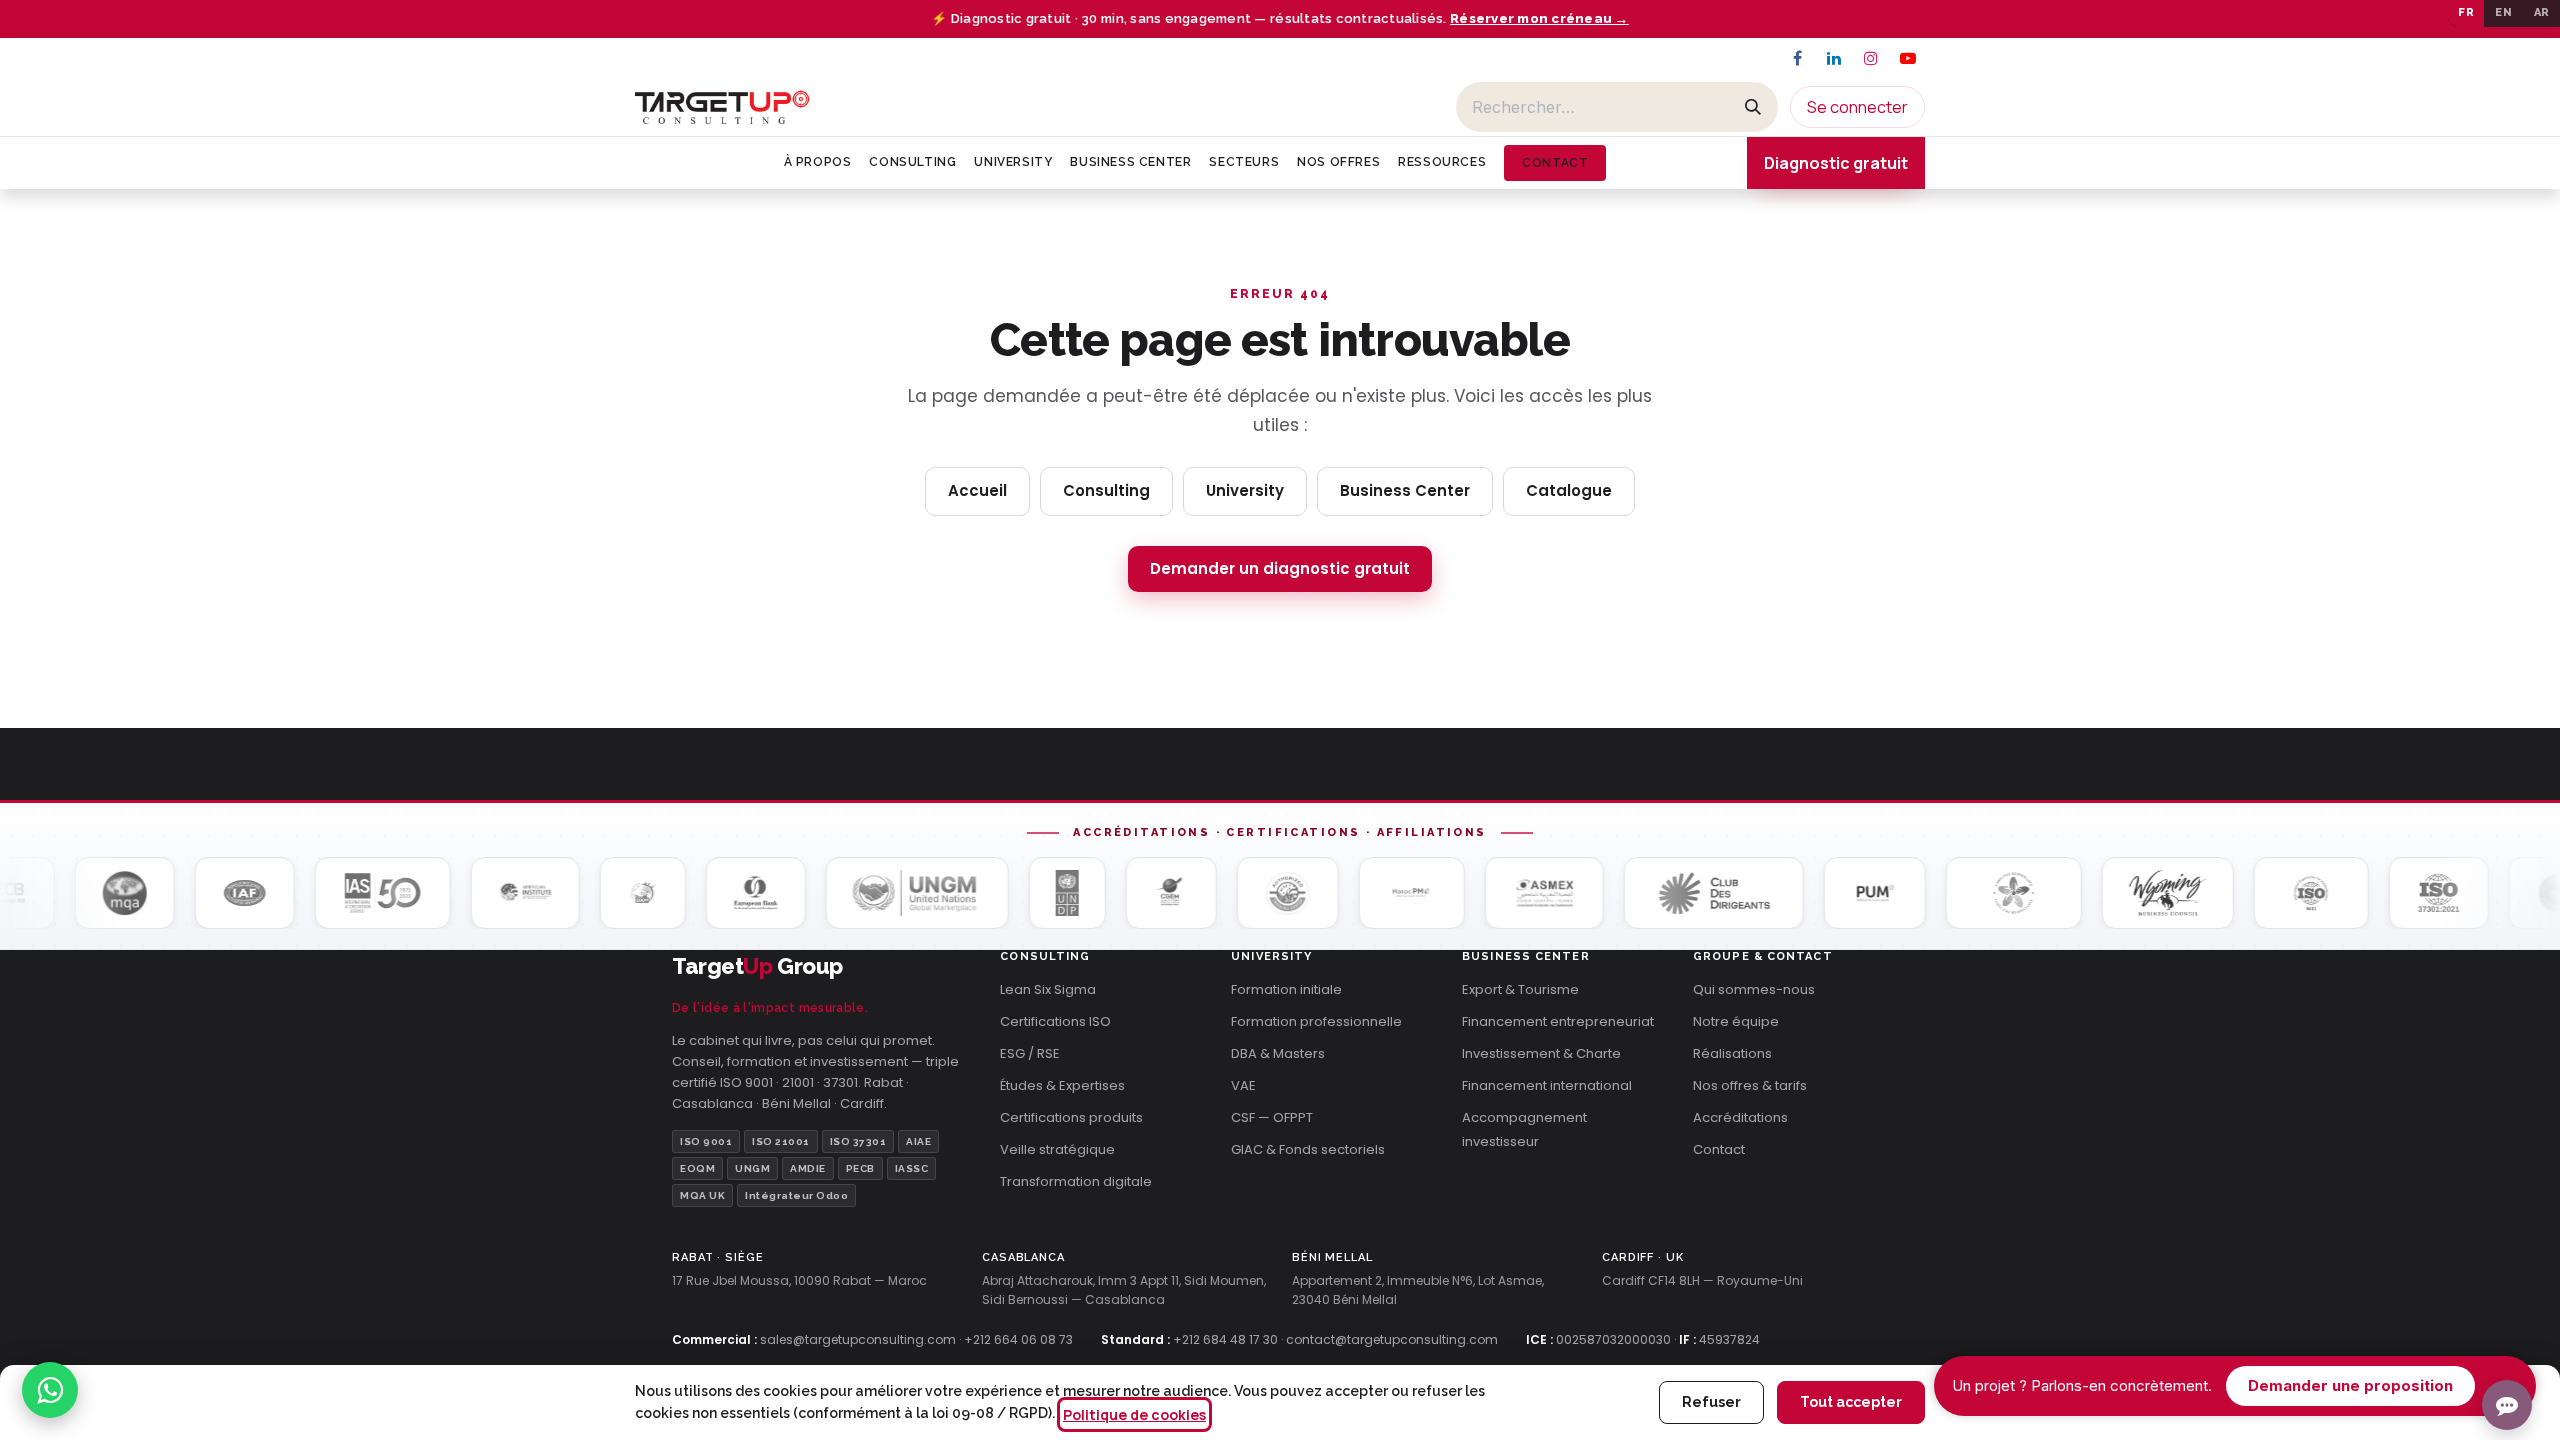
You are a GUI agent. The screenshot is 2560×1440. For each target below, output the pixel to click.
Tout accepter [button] (1851, 1402)
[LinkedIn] (1834, 58)
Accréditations (1740, 1117)
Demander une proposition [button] (2350, 1385)
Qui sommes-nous (1754, 989)
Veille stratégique (1057, 1149)
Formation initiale (1286, 989)
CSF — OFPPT (1272, 1117)
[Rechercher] (1753, 107)
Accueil (977, 490)
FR (2466, 12)
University (1245, 490)
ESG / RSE (1030, 1053)
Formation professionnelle (1316, 1021)
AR (2542, 12)
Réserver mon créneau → (1539, 18)
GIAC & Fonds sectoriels (1308, 1149)
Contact (1719, 1149)
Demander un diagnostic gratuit (1280, 568)
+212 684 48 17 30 (1225, 1339)
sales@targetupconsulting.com (858, 1339)
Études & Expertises (1062, 1085)
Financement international (1547, 1085)
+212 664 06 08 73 (1018, 1339)
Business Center (1405, 490)
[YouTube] (1908, 58)
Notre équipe (1736, 1021)
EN (2503, 12)
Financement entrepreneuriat (1558, 1021)
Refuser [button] (1711, 1402)
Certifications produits (1071, 1117)
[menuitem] (818, 162)
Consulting (1106, 490)
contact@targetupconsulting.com (1392, 1339)
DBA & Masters (1278, 1053)
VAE (1243, 1085)
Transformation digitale (1076, 1181)
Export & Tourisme (1520, 989)
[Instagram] (1871, 58)
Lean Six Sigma (1048, 989)
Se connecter (1857, 107)
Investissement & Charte (1541, 1053)
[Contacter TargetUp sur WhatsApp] (50, 1390)
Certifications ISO (1055, 1021)
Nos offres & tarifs (1750, 1085)
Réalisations (1732, 1053)
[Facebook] (1797, 58)
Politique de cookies (1134, 1414)
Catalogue (1569, 490)
